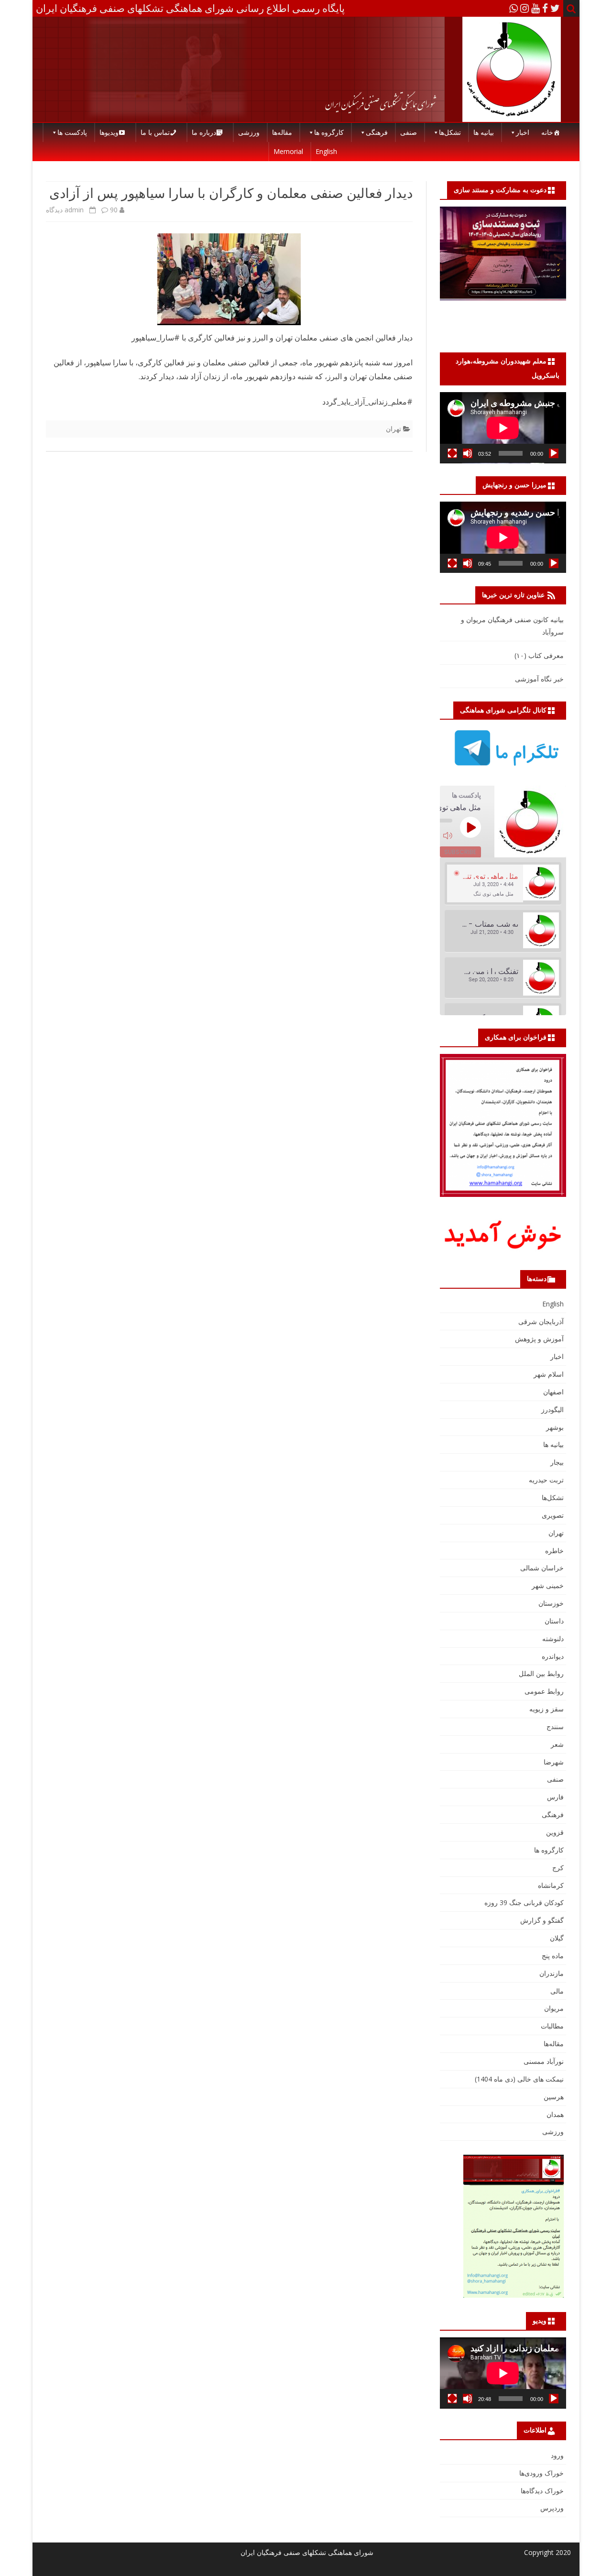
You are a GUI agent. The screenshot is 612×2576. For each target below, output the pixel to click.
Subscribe (460, 852)
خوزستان (551, 1603)
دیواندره (553, 1656)
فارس (555, 1797)
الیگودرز (552, 1409)
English (326, 151)
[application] (503, 428)
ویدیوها (109, 132)
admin (74, 210)
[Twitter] (555, 8)
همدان (555, 2114)
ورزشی (249, 132)
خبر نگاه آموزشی (539, 679)
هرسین (554, 2097)
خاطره (554, 1551)
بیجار (557, 1462)
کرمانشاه (551, 1885)
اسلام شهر (549, 1374)
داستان (554, 1621)
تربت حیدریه (546, 1480)
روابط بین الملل (541, 1673)
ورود (557, 2455)
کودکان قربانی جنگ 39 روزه (524, 1902)
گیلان (557, 1938)
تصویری (553, 1515)
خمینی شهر (548, 1585)
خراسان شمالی (542, 1568)
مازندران (552, 1973)
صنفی (409, 132)
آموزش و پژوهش (539, 1339)
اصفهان (553, 1392)
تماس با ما (155, 132)
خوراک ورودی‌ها (541, 2473)
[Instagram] (525, 8)
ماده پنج (553, 1956)
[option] (503, 884)
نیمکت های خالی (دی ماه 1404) (519, 2079)
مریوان (554, 2008)
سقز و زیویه (546, 1709)
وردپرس (552, 2508)
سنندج (555, 1726)
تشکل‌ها (450, 132)
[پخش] (554, 453)
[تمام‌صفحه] (452, 453)
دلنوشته (553, 1639)
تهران (393, 429)
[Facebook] (545, 8)
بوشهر (555, 1427)
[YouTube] (535, 8)
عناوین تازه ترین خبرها (513, 595)
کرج (558, 1868)
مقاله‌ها (282, 132)
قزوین (555, 1832)
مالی (557, 1991)
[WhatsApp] (514, 8)
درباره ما (204, 132)
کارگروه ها (329, 132)
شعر (557, 1744)
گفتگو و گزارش (542, 1920)
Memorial (288, 151)
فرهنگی (377, 132)
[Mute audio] (448, 835)
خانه (547, 132)
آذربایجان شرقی (541, 1321)
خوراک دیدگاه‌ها (542, 2491)
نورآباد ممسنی (544, 2061)
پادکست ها (72, 132)
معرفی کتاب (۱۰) (539, 655)
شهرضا (554, 1762)
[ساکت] (468, 453)
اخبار (523, 132)
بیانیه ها (484, 132)
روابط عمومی (544, 1691)
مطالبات (552, 2026)
